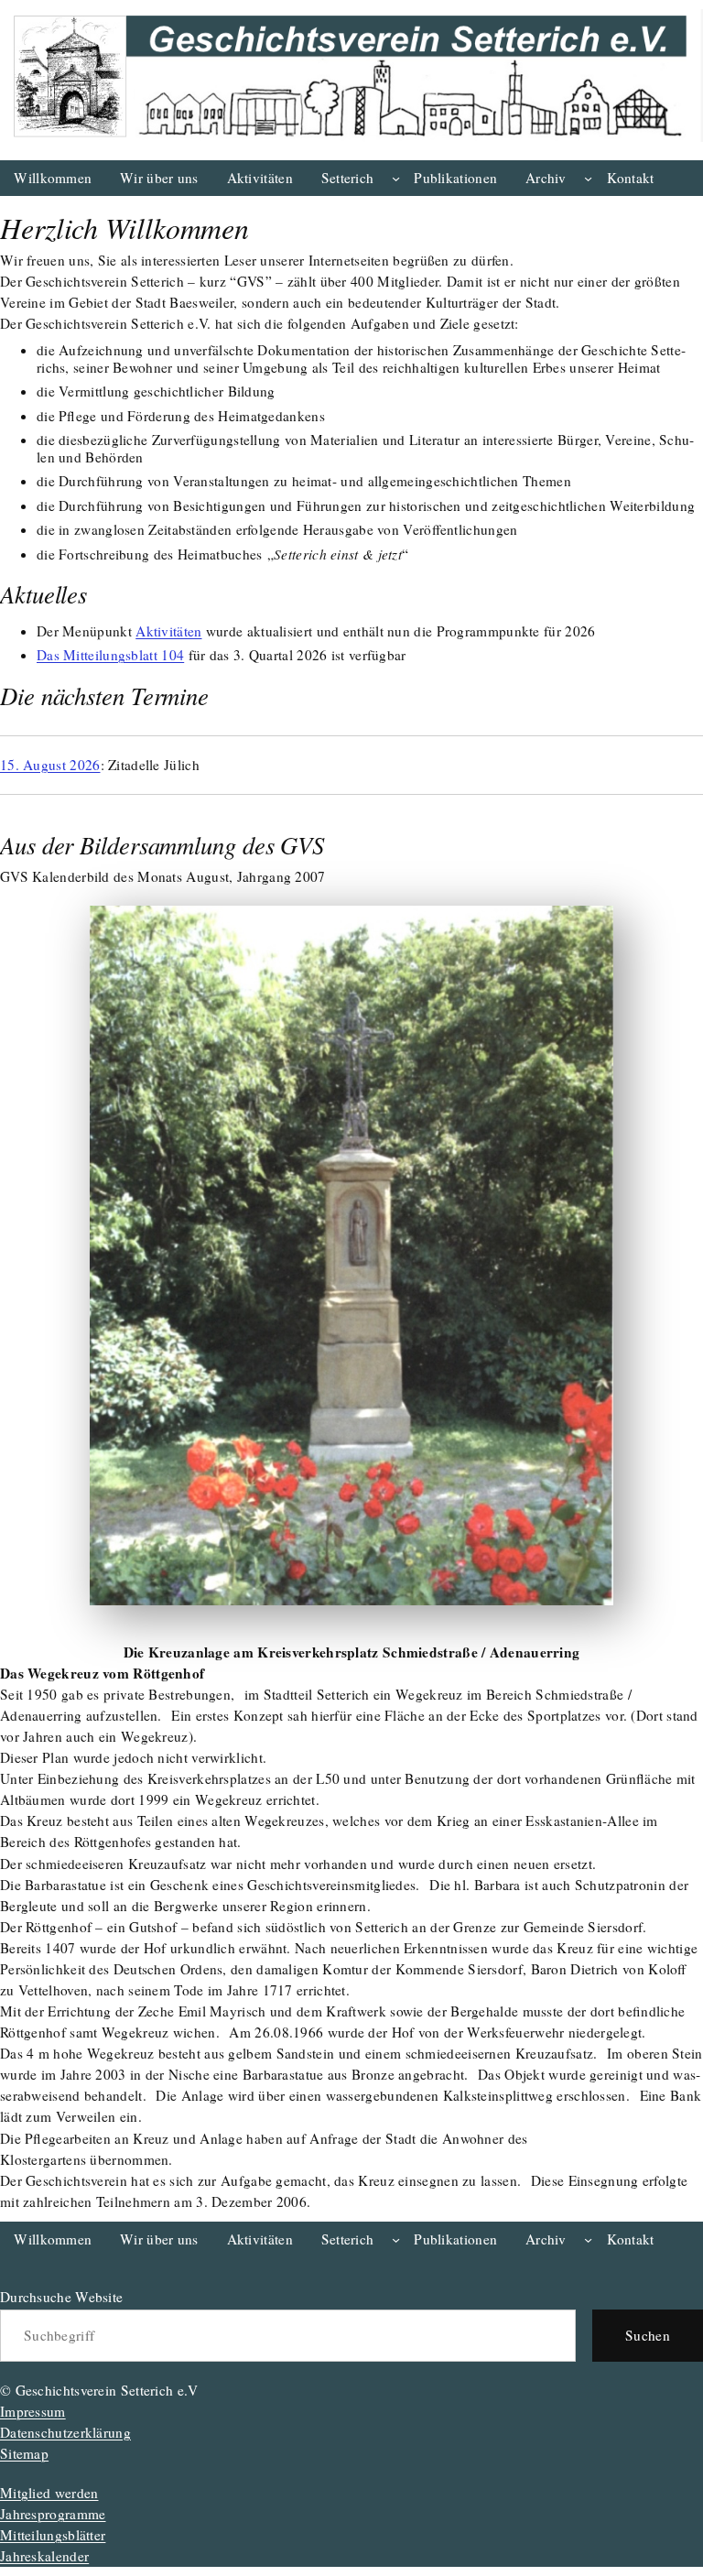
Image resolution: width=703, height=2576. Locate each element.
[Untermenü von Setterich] (396, 178)
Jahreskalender (44, 2556)
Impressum (33, 2411)
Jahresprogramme (53, 2514)
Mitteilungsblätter (53, 2535)
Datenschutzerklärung (65, 2432)
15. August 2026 (50, 765)
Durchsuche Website (61, 2297)
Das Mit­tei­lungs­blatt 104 (110, 655)
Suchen (648, 2335)
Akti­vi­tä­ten (168, 631)
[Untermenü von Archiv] (588, 178)
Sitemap (24, 2453)
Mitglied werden (49, 2493)
